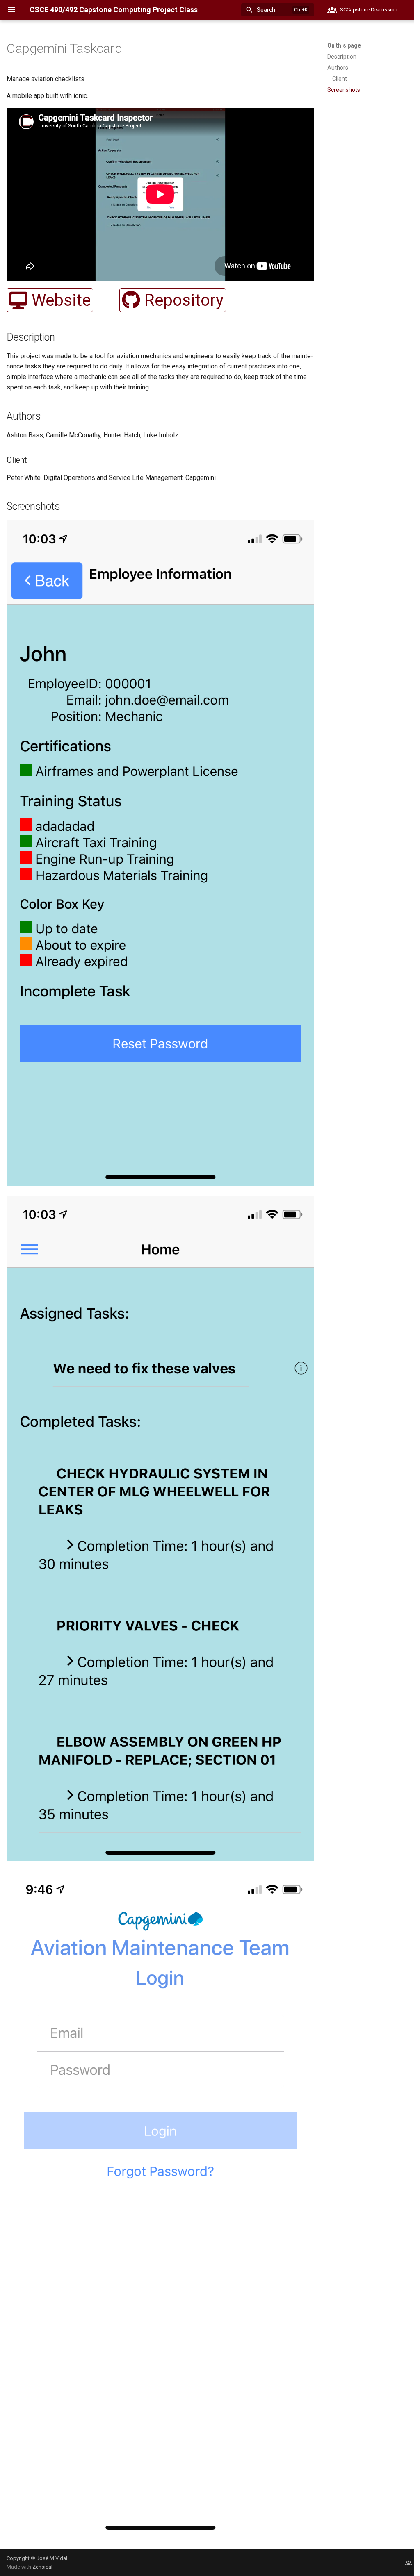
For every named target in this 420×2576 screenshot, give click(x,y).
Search (266, 10)
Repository (182, 300)
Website (59, 300)
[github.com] (409, 2562)
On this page (344, 45)
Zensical (42, 2567)
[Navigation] (11, 10)
